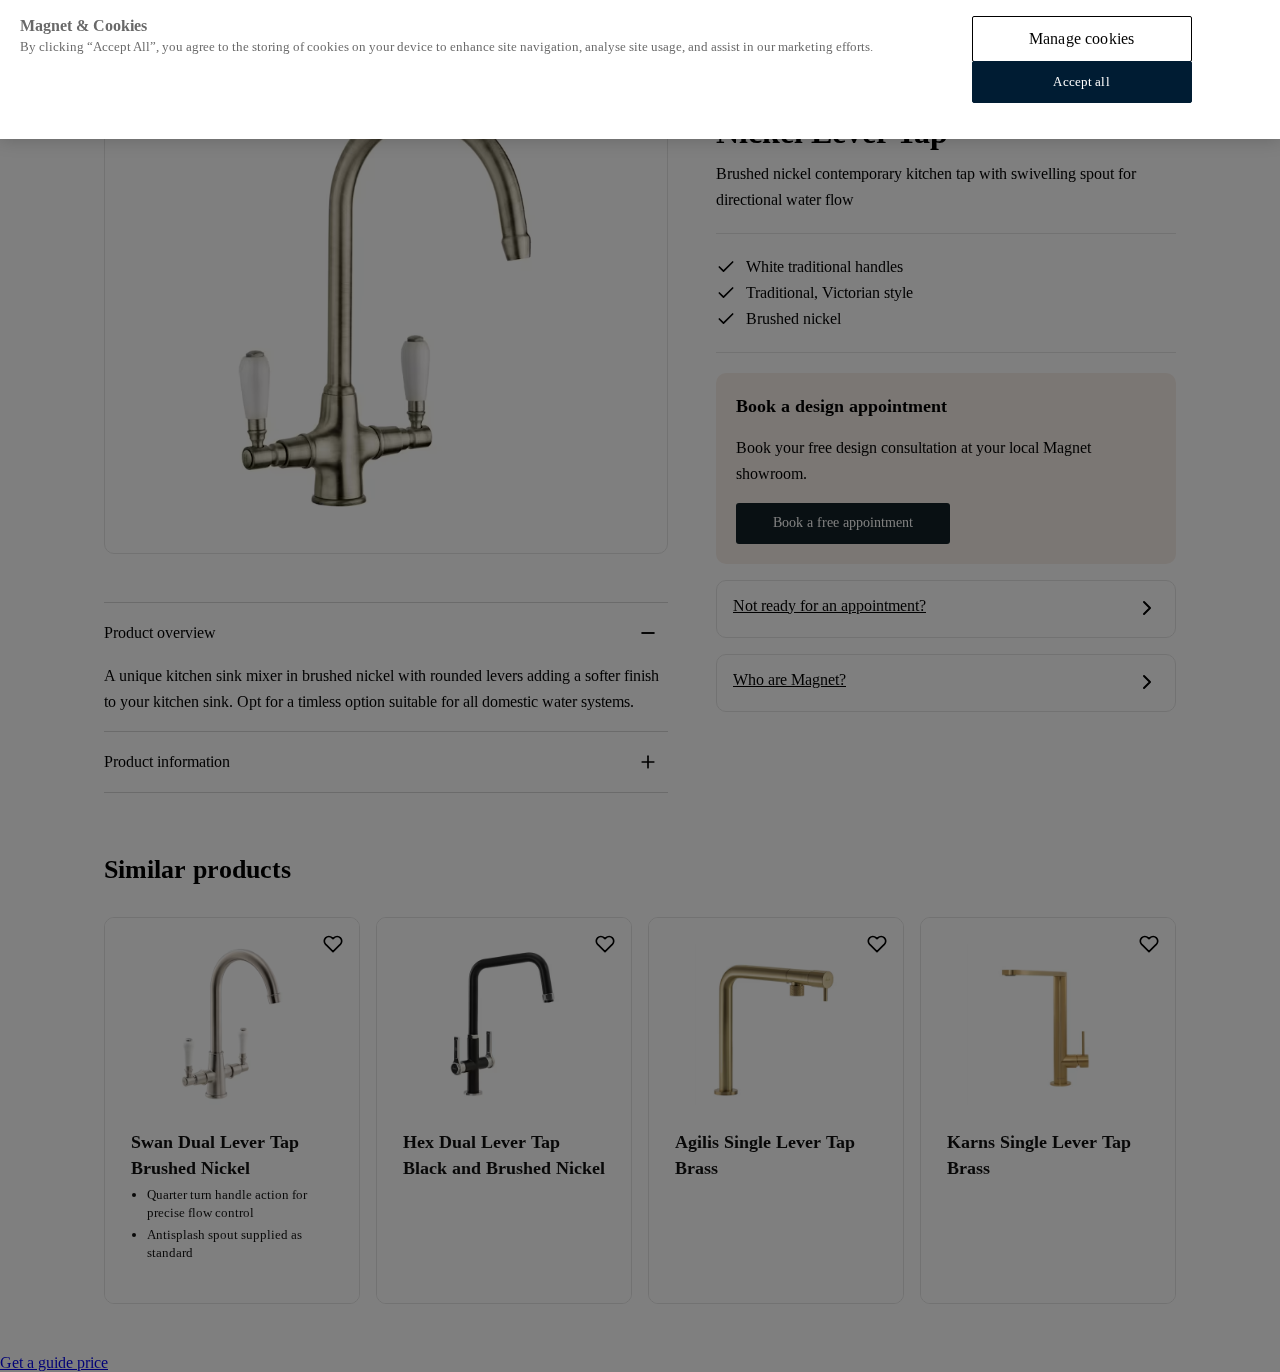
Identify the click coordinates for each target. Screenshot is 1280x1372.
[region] (640, 69)
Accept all (1081, 81)
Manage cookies (1081, 38)
